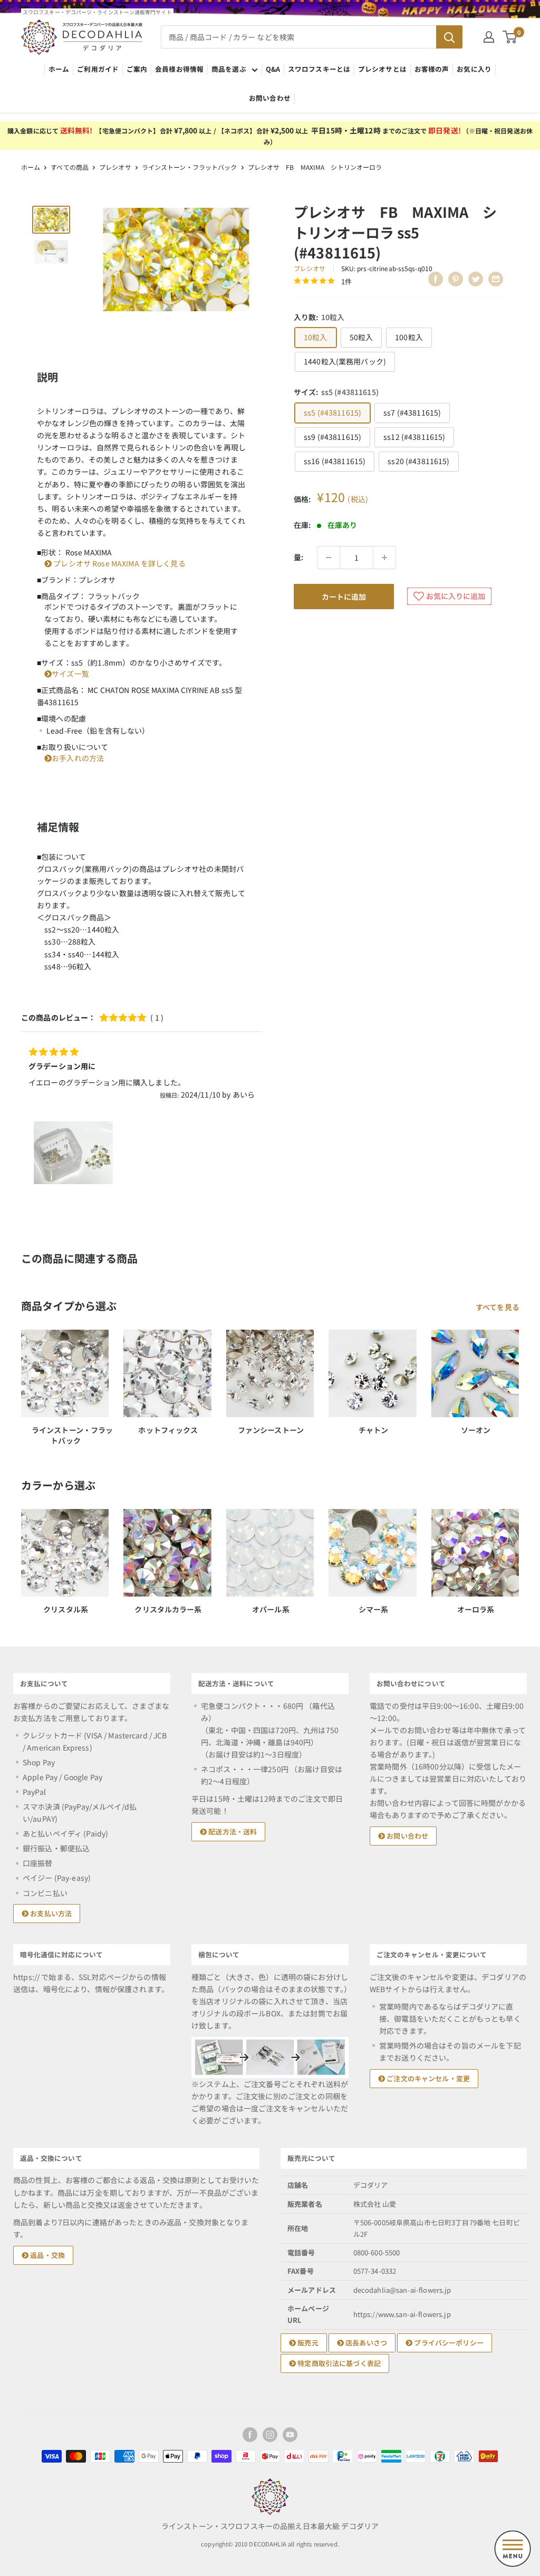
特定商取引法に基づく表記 (338, 2363)
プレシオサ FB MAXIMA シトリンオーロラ (315, 167)
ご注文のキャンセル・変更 (427, 2078)
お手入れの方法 (78, 758)
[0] (510, 37)
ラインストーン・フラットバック (190, 167)
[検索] (449, 37)
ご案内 (137, 69)
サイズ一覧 (70, 674)
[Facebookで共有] (436, 279)
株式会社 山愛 (375, 2204)
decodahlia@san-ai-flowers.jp (402, 2290)
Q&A (273, 69)
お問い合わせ (270, 98)
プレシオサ (115, 167)
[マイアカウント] (489, 37)
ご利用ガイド (98, 69)
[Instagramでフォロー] (270, 2435)
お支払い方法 (50, 1913)
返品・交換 (47, 2255)
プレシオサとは (382, 69)
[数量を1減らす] (329, 558)
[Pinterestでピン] (456, 279)
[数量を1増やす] (384, 558)
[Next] (519, 1378)
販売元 (307, 2343)
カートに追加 (344, 597)
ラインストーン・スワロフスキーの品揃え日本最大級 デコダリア (270, 2526)
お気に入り (474, 69)
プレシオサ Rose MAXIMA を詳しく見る (119, 563)
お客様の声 (432, 69)
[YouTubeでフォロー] (290, 2435)
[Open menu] (513, 2549)
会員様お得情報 (179, 69)
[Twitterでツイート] (476, 279)
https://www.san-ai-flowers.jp (402, 2314)
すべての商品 (70, 167)
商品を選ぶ (229, 69)
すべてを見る (498, 1307)
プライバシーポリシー (448, 2343)
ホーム (59, 69)
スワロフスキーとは (319, 69)
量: (298, 557)
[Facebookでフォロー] (250, 2435)
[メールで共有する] (496, 279)
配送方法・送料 (232, 1832)
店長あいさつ (365, 2343)
